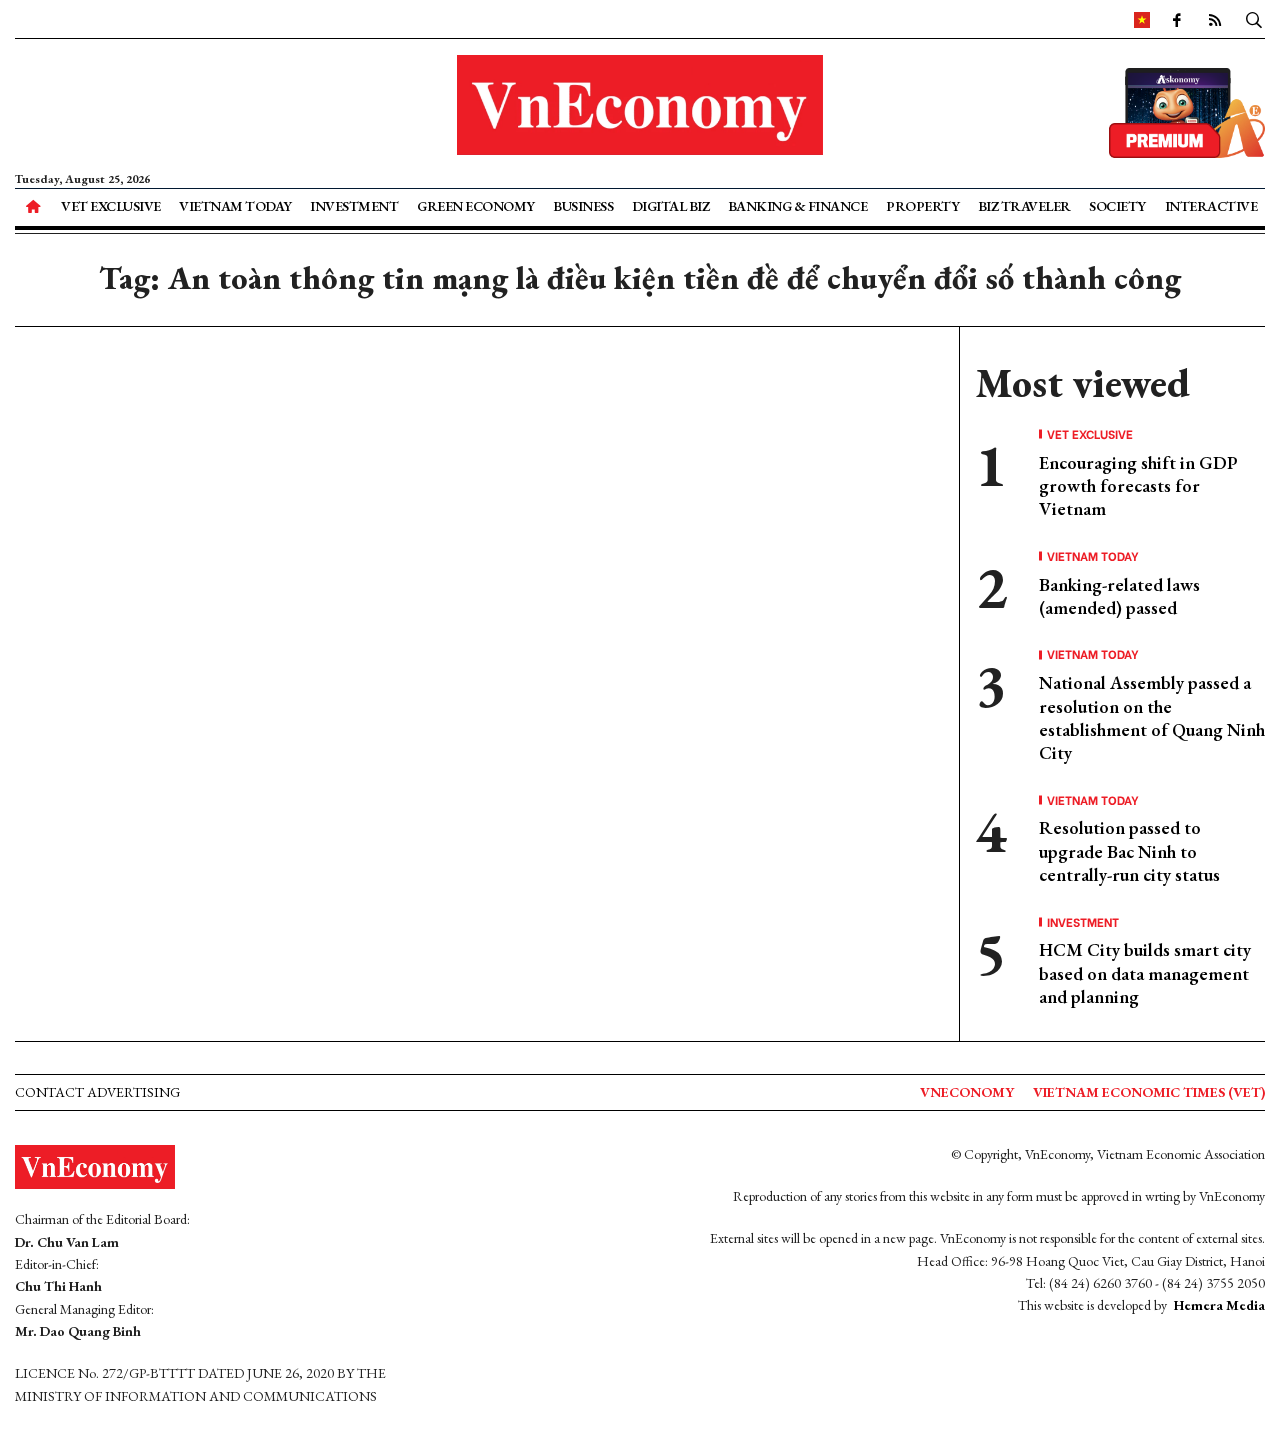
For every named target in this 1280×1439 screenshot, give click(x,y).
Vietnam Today (235, 206)
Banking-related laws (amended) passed (1119, 596)
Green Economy (476, 206)
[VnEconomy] (1142, 19)
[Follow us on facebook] (1177, 19)
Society (1117, 206)
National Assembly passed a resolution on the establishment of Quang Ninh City (1152, 717)
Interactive (1211, 206)
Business (583, 206)
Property (922, 206)
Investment (354, 206)
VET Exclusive (111, 206)
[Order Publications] (1187, 110)
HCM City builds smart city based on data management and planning (1145, 973)
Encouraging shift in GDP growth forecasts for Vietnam (1138, 486)
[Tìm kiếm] (1254, 19)
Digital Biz (671, 206)
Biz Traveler (1024, 206)
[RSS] (1215, 19)
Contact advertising (97, 1092)
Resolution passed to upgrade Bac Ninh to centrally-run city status (1129, 851)
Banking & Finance (798, 206)
